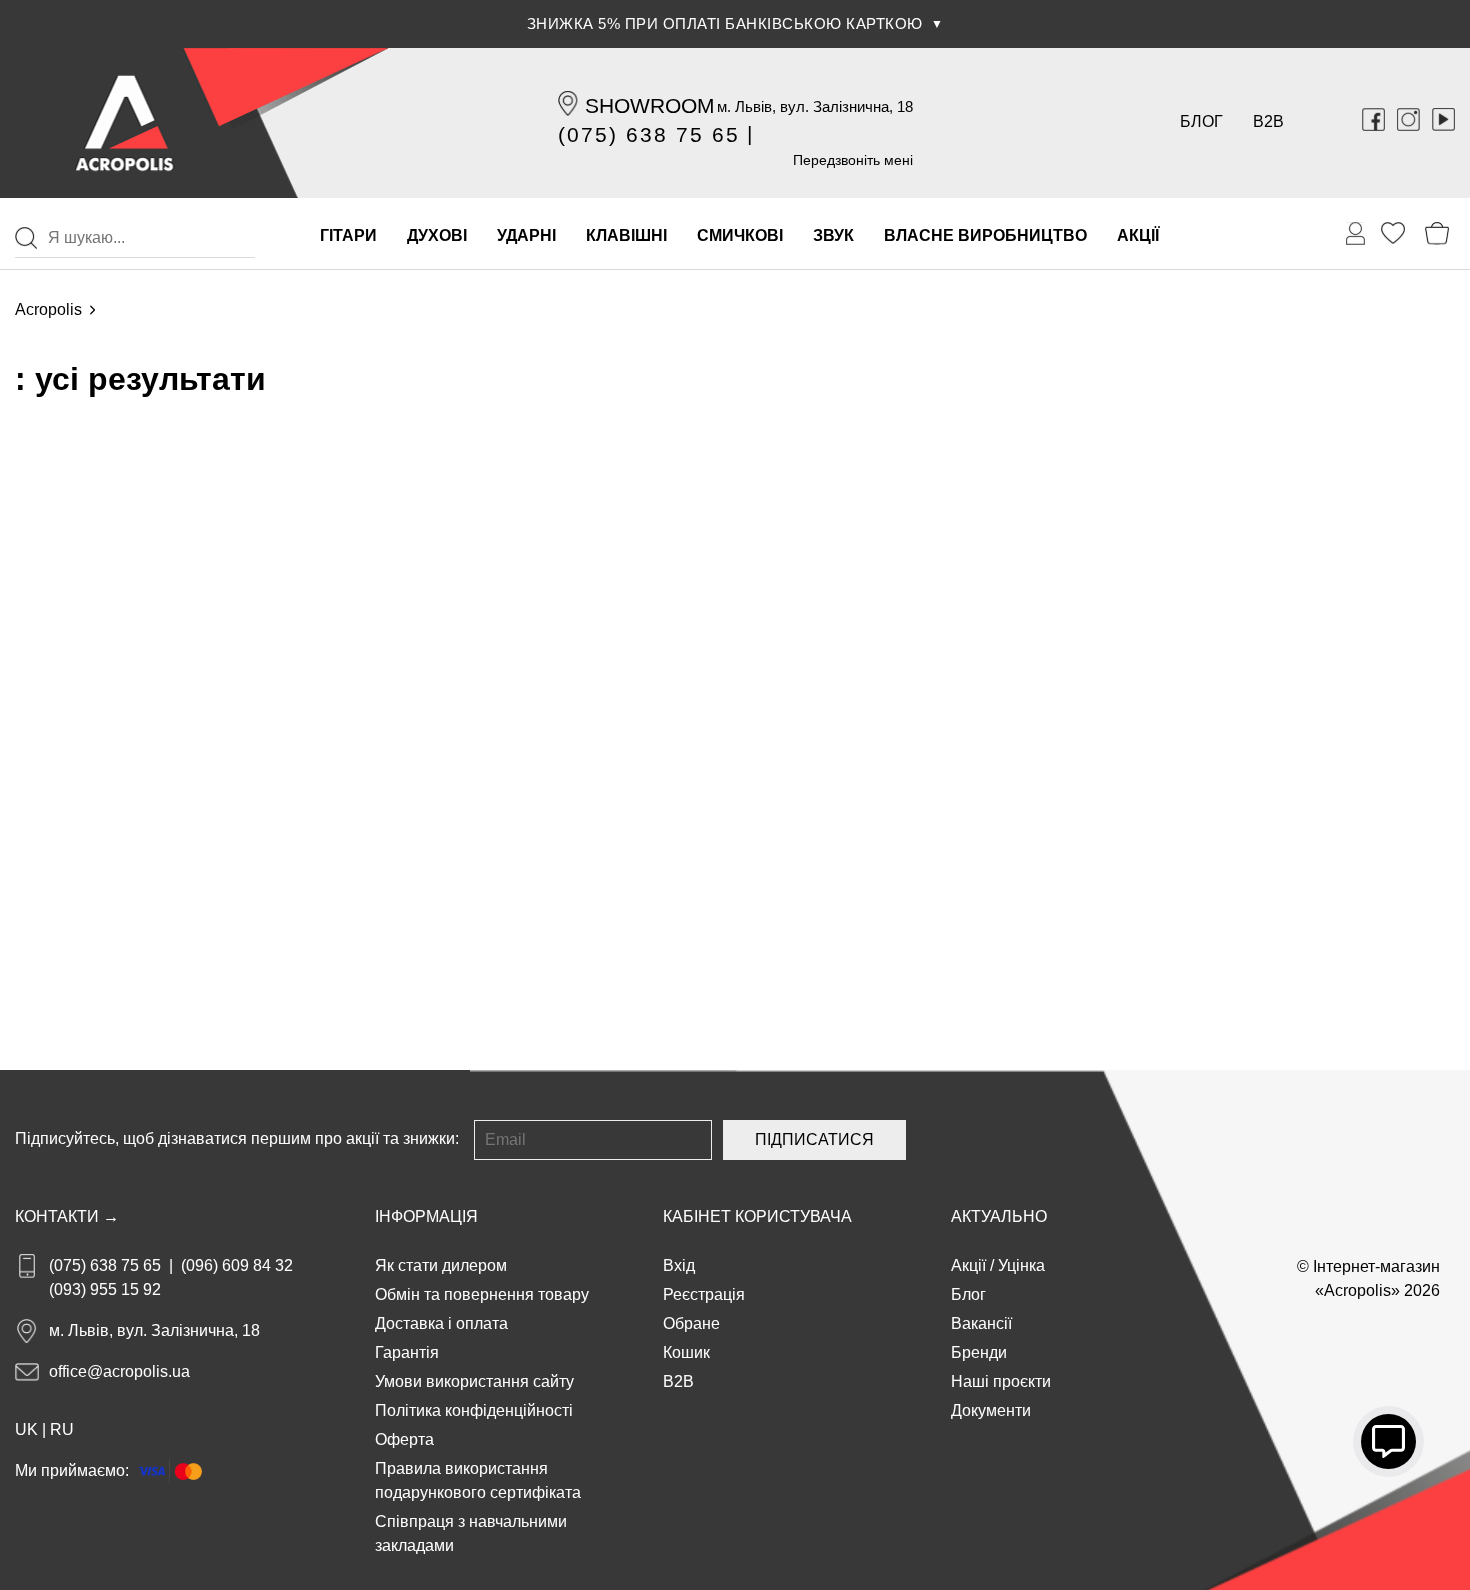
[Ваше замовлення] (1356, 234)
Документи (991, 1410)
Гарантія (407, 1352)
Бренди (979, 1352)
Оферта (404, 1439)
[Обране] (1393, 233)
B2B (1268, 121)
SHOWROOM (650, 105)
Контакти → (67, 1216)
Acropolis (48, 309)
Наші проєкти (1001, 1381)
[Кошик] (1437, 233)
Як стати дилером (441, 1265)
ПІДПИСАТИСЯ (814, 1139)
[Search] (26, 238)
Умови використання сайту (474, 1381)
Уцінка (1021, 1265)
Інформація (426, 1216)
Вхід (679, 1265)
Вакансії (981, 1323)
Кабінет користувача (757, 1216)
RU (62, 1429)
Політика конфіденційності (474, 1410)
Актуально (999, 1216)
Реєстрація (704, 1294)
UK (26, 1429)
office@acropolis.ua (119, 1371)
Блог (1201, 121)
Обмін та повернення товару (482, 1294)
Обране (691, 1323)
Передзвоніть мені (853, 160)
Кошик (686, 1352)
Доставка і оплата (441, 1323)
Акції (968, 1265)
